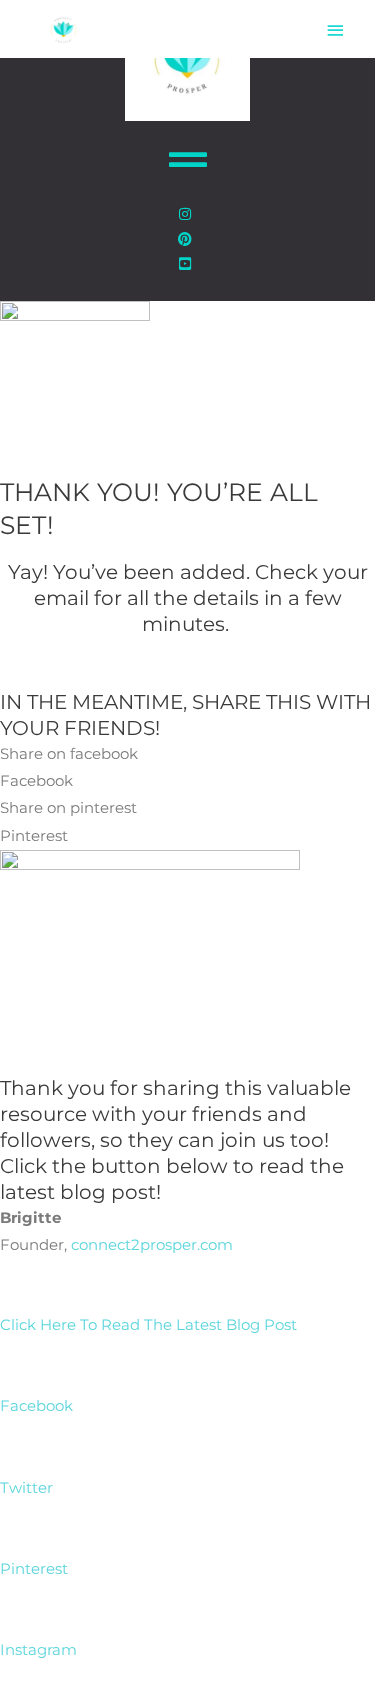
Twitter (26, 1488)
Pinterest (34, 1569)
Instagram (38, 1650)
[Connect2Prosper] (63, 29)
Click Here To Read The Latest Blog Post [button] (148, 1325)
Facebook (36, 1406)
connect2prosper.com (152, 1245)
